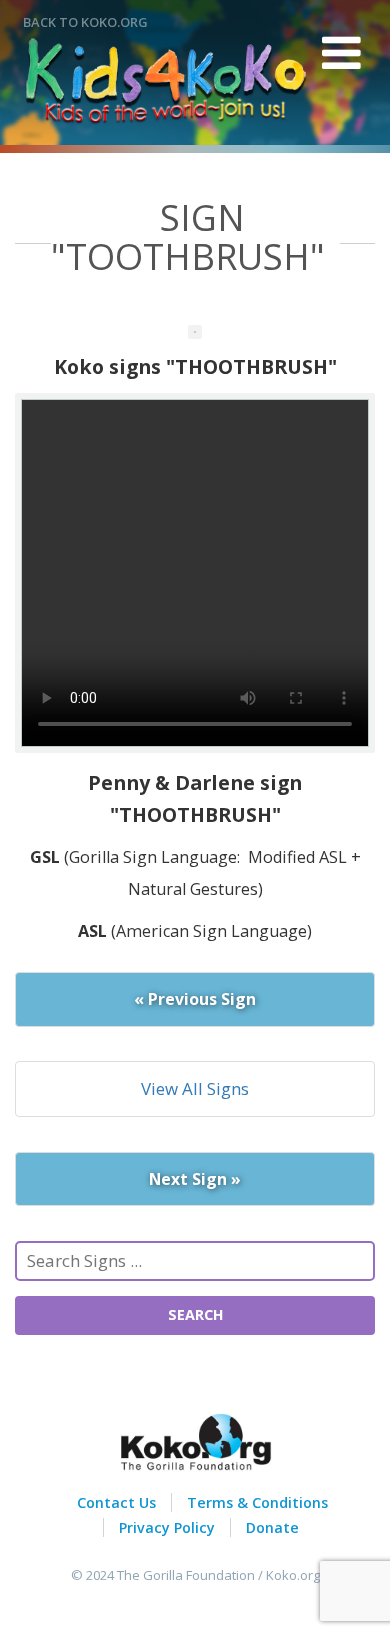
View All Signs (195, 1088)
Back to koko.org (85, 22)
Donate (272, 1527)
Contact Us (116, 1502)
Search (195, 1314)
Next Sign (195, 1179)
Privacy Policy (167, 1527)
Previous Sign (195, 999)
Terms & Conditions (257, 1502)
